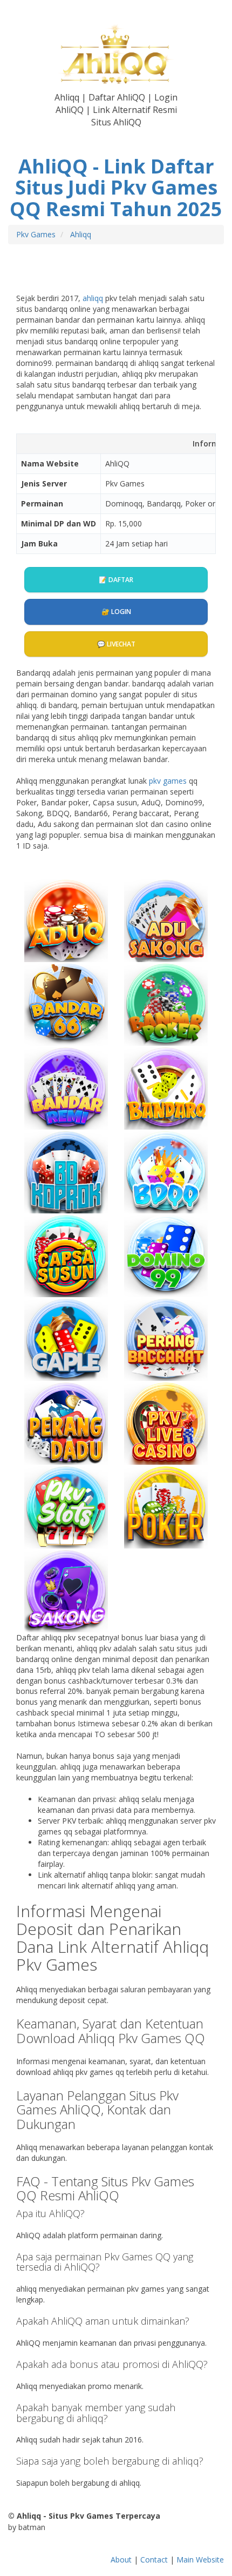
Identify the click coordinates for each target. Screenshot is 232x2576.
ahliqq (93, 298)
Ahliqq (81, 234)
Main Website (200, 2560)
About (121, 2560)
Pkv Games (36, 234)
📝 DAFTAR (116, 580)
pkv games (168, 781)
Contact (154, 2560)
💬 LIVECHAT (116, 644)
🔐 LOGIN (116, 612)
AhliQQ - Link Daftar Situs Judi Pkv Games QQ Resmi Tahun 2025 (116, 188)
